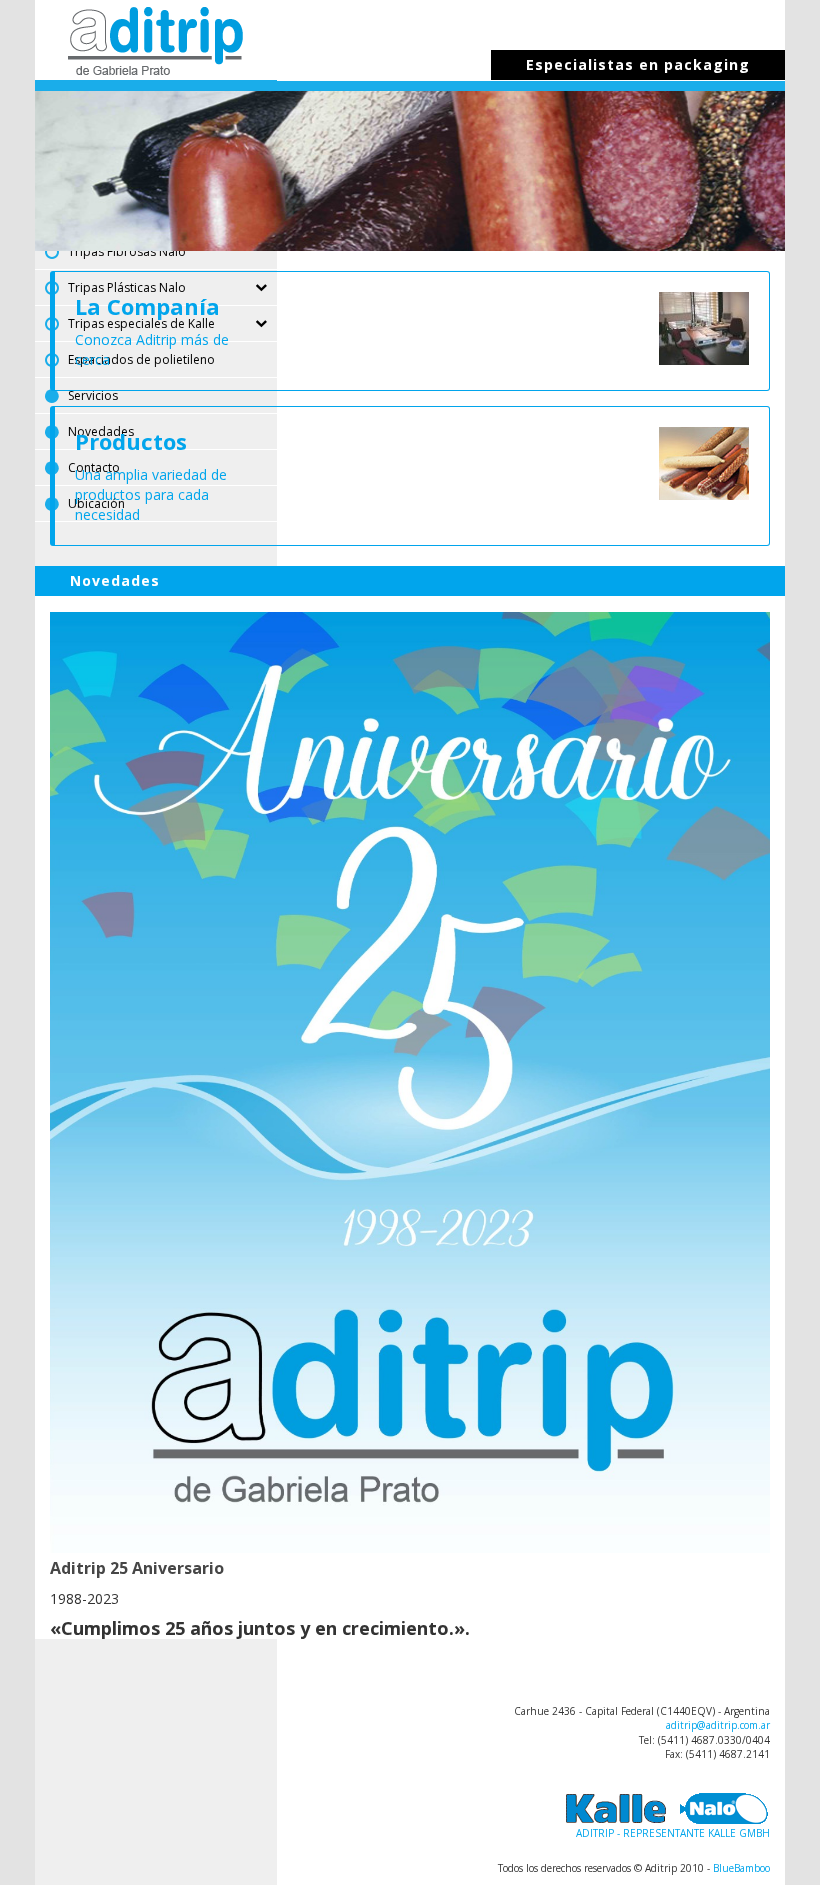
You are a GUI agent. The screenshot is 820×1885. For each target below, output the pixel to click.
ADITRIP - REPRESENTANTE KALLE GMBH (673, 1833)
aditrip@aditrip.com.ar (718, 1725)
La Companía (147, 306)
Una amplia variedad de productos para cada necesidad (151, 494)
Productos (131, 441)
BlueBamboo (741, 1868)
